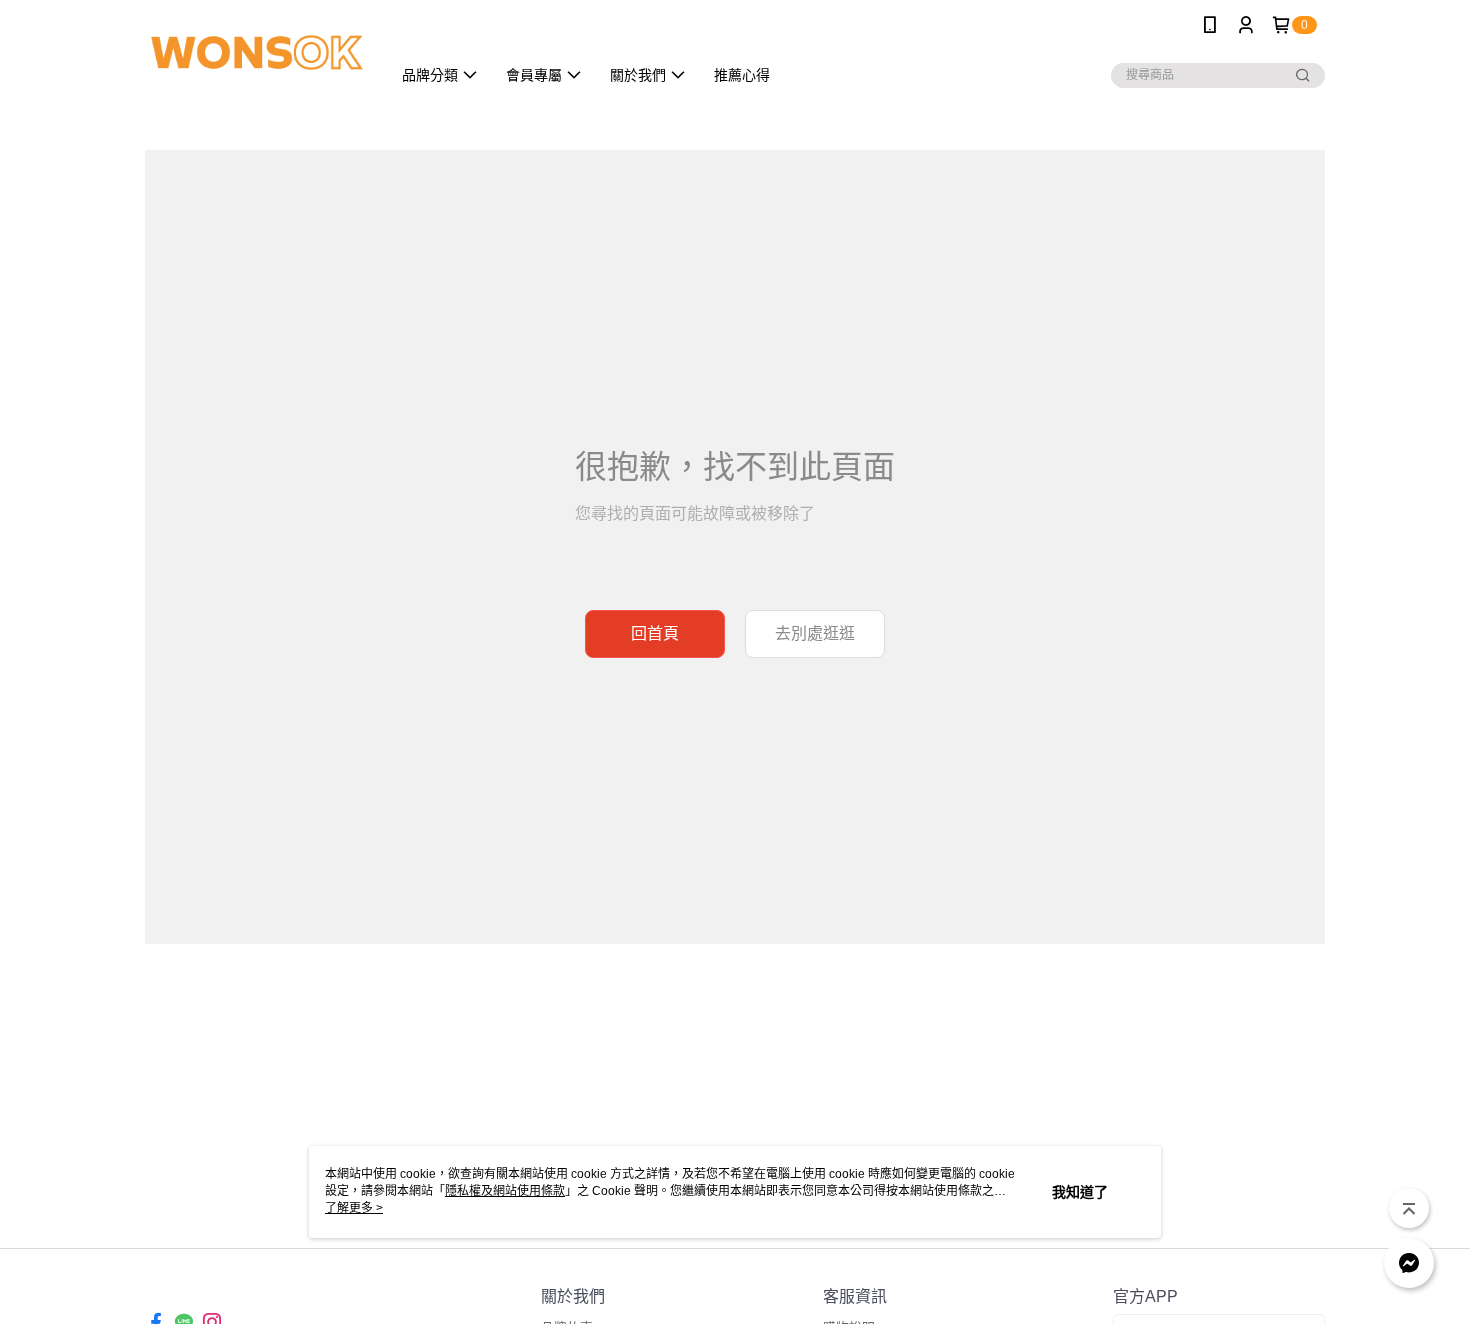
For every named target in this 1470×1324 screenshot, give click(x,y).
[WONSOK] (256, 52)
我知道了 (1080, 1192)
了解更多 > (354, 1208)
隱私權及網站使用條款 (505, 1191)
